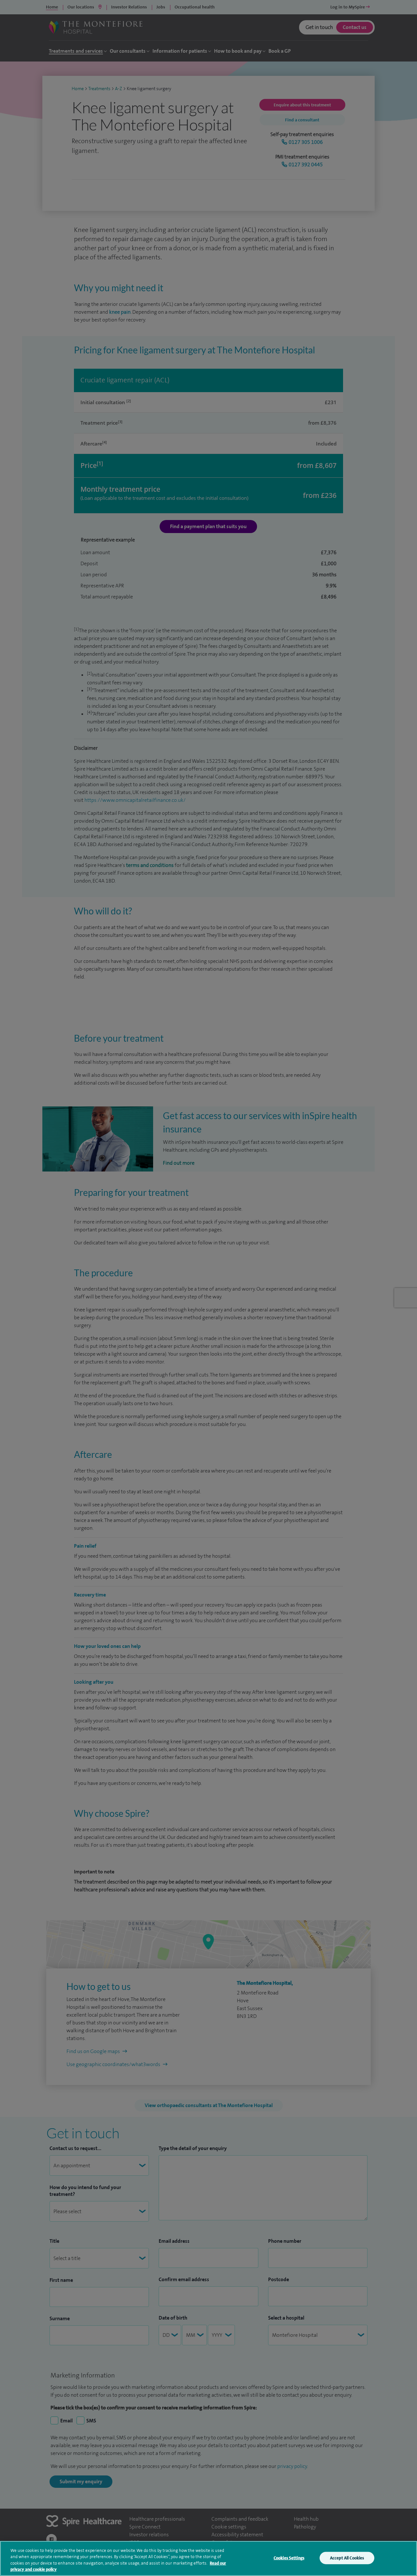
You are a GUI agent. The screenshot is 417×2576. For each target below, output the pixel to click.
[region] (208, 2558)
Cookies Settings (289, 2558)
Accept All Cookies (347, 2558)
